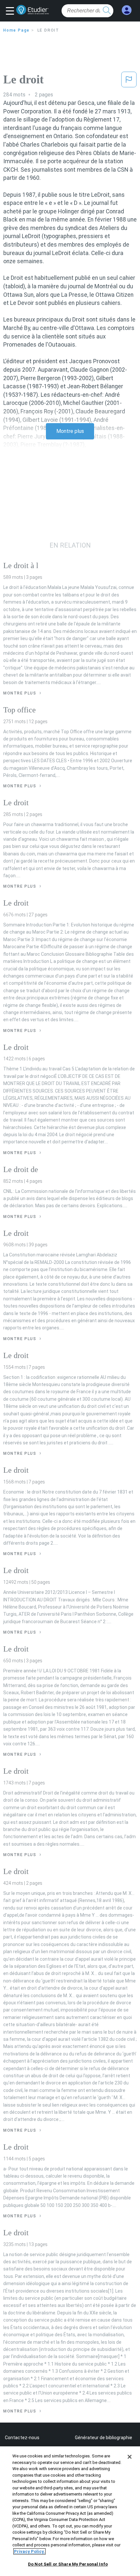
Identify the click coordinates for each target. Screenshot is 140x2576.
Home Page (16, 30)
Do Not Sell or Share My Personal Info (68, 2564)
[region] (70, 2511)
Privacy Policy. (29, 2551)
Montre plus (70, 431)
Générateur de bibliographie (104, 2438)
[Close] (130, 2457)
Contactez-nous (22, 2438)
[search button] (107, 11)
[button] (12, 11)
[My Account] (127, 10)
